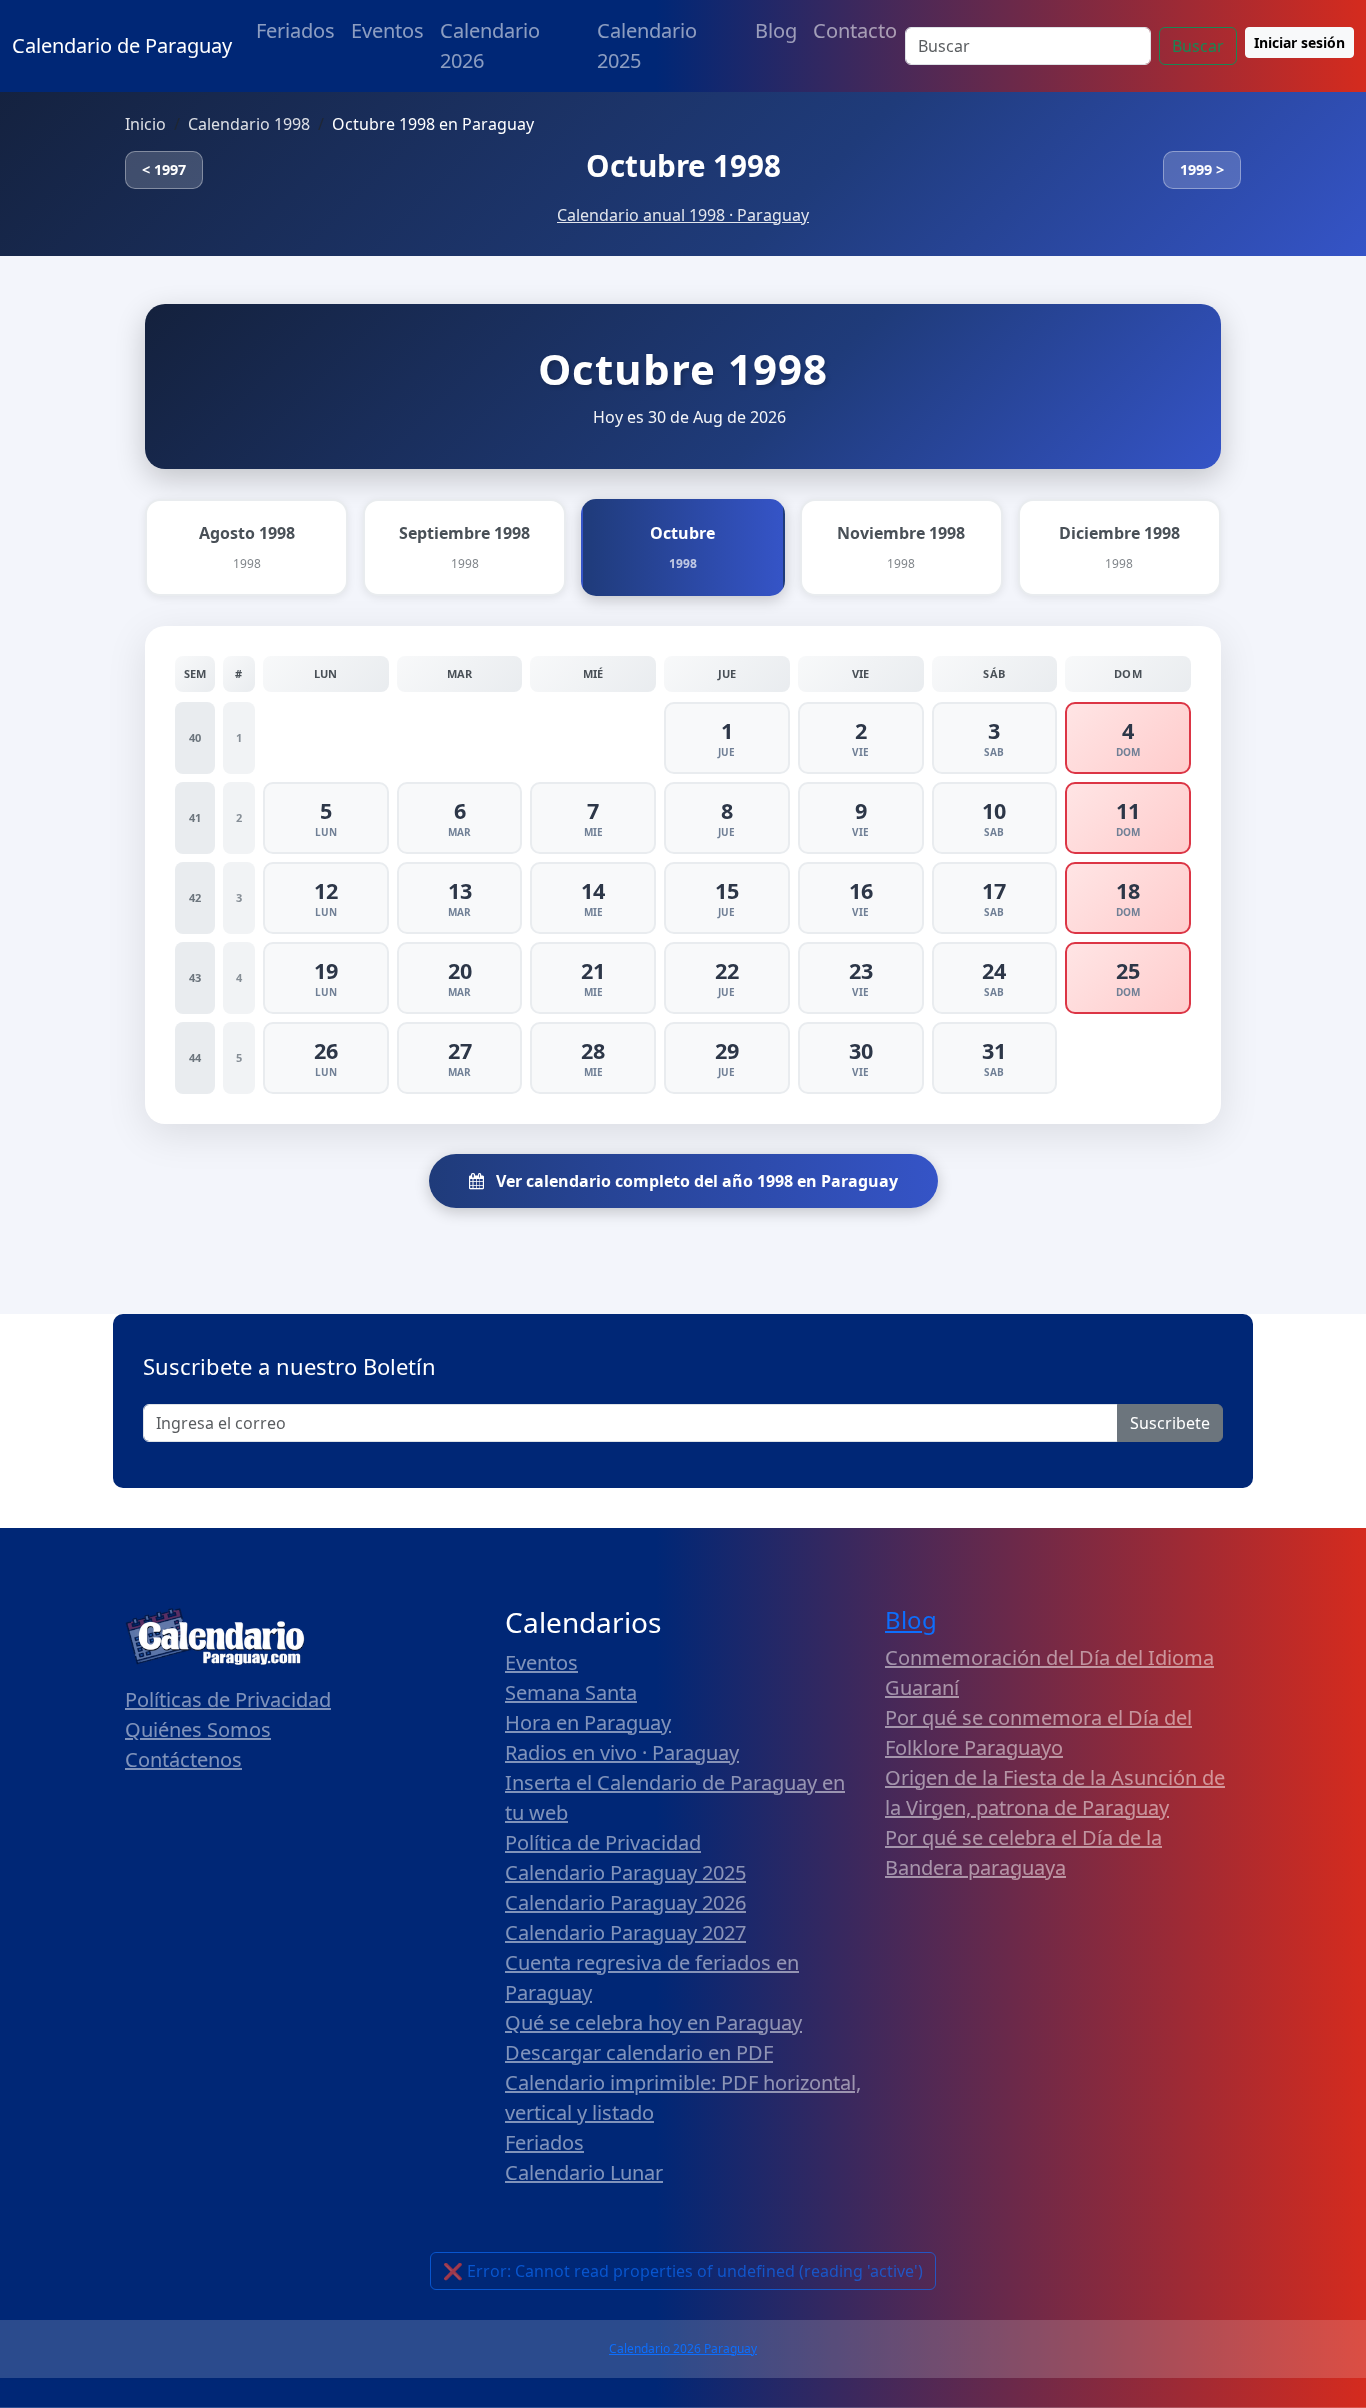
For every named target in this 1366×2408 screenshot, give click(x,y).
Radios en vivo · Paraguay (622, 1752)
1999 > (1202, 169)
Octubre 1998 (683, 165)
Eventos (387, 30)
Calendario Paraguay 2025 (625, 1872)
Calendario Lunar (584, 2172)
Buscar (1198, 46)
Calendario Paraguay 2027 (625, 1932)
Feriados (295, 30)
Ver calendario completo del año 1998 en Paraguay (695, 1181)
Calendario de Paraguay (122, 45)
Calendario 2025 (647, 45)
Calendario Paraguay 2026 (625, 1902)
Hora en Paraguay (588, 1722)
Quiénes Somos (198, 1729)
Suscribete (1170, 1423)
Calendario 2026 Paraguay (683, 2348)
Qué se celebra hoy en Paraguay (653, 2022)
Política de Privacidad (603, 1842)
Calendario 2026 (490, 45)
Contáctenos (183, 1759)
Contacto (855, 30)
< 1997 (164, 169)
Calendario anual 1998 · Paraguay (683, 215)
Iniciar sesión (1299, 42)
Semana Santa (571, 1692)
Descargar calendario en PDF (639, 2052)
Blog (776, 30)
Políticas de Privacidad (228, 1699)
